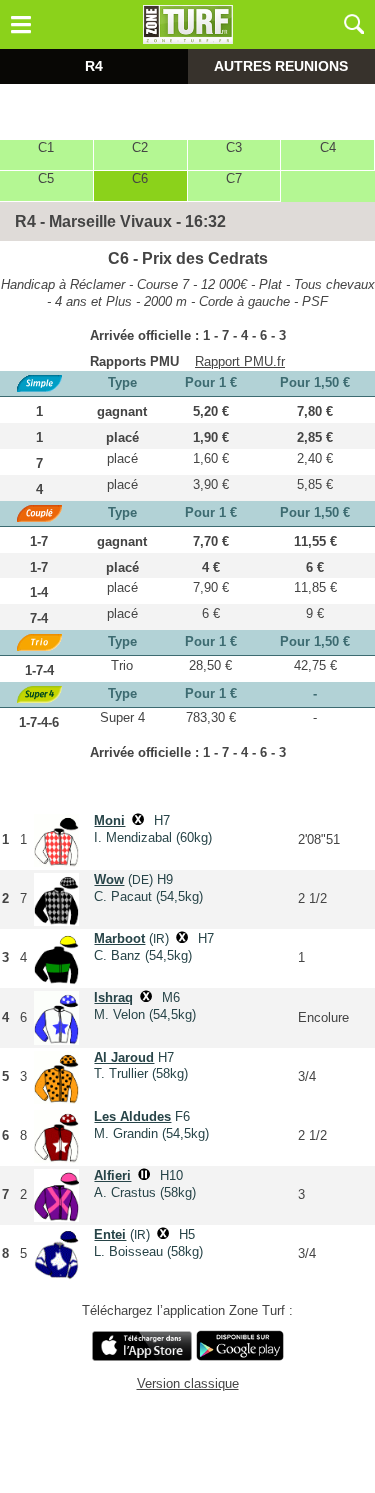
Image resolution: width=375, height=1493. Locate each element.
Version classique (188, 1383)
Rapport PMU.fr (240, 361)
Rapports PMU (134, 361)
